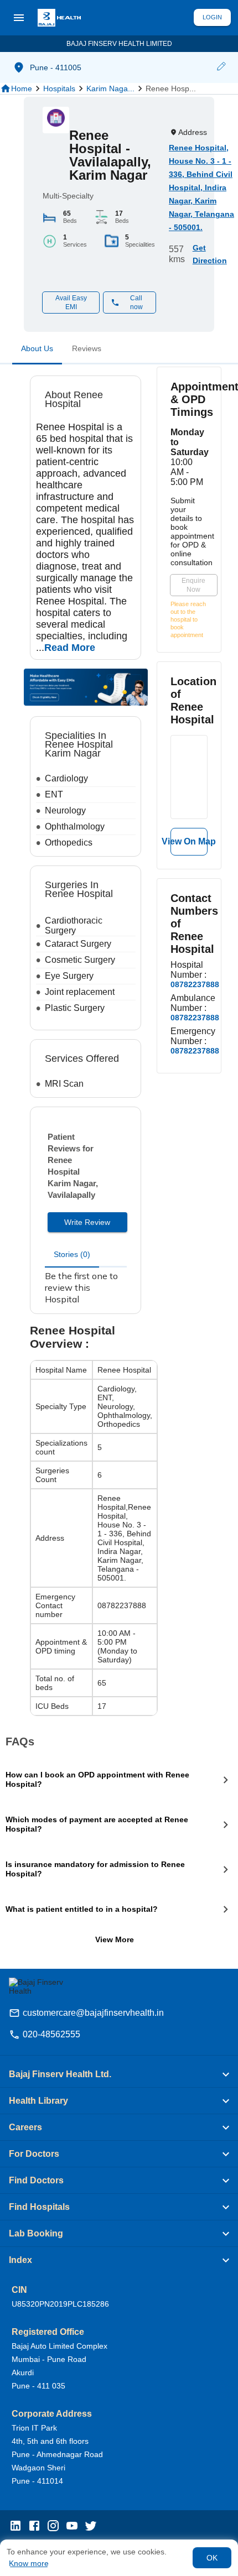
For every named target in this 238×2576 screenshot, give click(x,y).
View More (115, 1939)
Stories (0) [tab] (72, 1254)
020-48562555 (51, 2034)
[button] (221, 67)
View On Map (189, 841)
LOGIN (212, 17)
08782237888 (195, 984)
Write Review (87, 1222)
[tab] (37, 351)
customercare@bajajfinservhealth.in (93, 2013)
